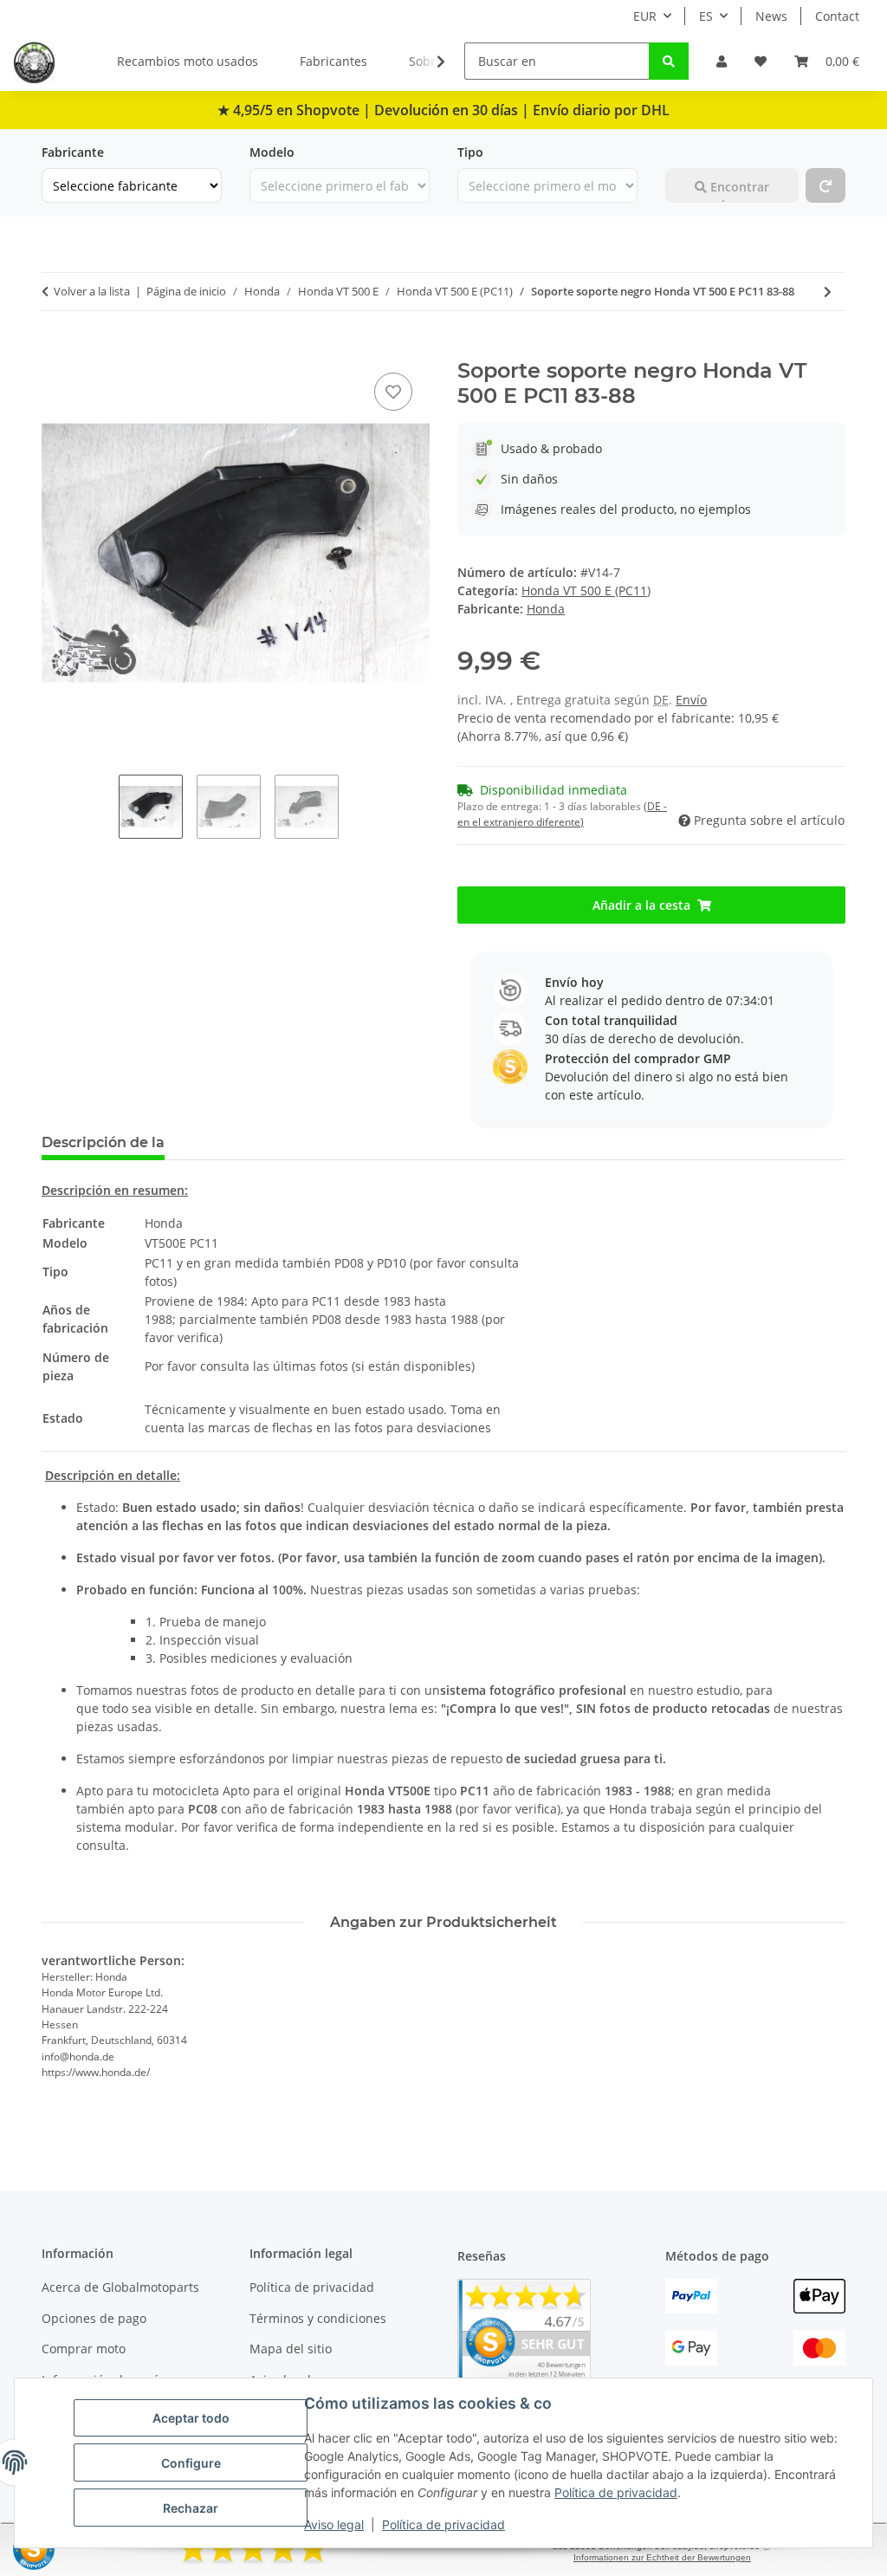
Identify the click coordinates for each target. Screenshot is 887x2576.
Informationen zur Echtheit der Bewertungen (662, 2557)
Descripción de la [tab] (103, 1142)
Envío (691, 700)
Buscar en (694, 152)
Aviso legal (334, 2524)
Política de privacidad (616, 2492)
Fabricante (73, 152)
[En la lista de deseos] (393, 392)
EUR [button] (645, 16)
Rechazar (191, 2508)
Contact (837, 16)
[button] (722, 61)
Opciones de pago (94, 2318)
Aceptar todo (191, 2418)
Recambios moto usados (188, 61)
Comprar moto (84, 2349)
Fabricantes (333, 61)
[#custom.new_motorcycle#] (825, 185)
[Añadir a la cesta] (55, 349)
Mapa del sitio (291, 2349)
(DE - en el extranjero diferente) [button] (562, 814)
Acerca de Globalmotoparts (120, 2287)
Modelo (272, 152)
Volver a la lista (92, 291)
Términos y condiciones (318, 2318)
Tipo (470, 152)
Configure (191, 2463)
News (771, 16)
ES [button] (706, 16)
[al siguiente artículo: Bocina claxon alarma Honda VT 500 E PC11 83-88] (828, 292)
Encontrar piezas (738, 191)
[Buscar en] (669, 61)
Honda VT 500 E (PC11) (586, 590)
